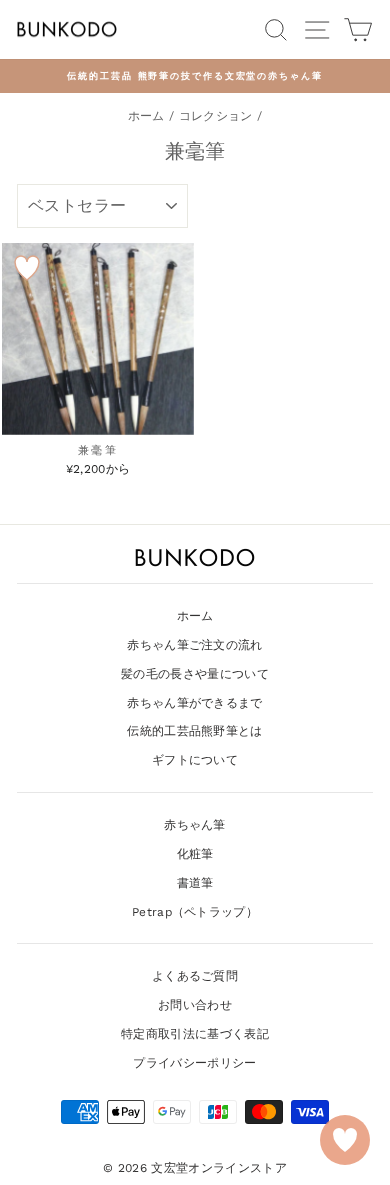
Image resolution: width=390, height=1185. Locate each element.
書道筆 (195, 883)
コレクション (216, 116)
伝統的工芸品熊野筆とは (195, 731)
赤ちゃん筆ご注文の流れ (195, 645)
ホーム (146, 116)
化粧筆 (195, 854)
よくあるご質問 (195, 976)
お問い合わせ (195, 1005)
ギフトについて (195, 760)
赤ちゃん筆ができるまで (195, 703)
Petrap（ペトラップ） (195, 912)
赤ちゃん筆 (195, 825)
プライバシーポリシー (194, 1063)
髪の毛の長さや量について (195, 674)
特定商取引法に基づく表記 (195, 1034)
